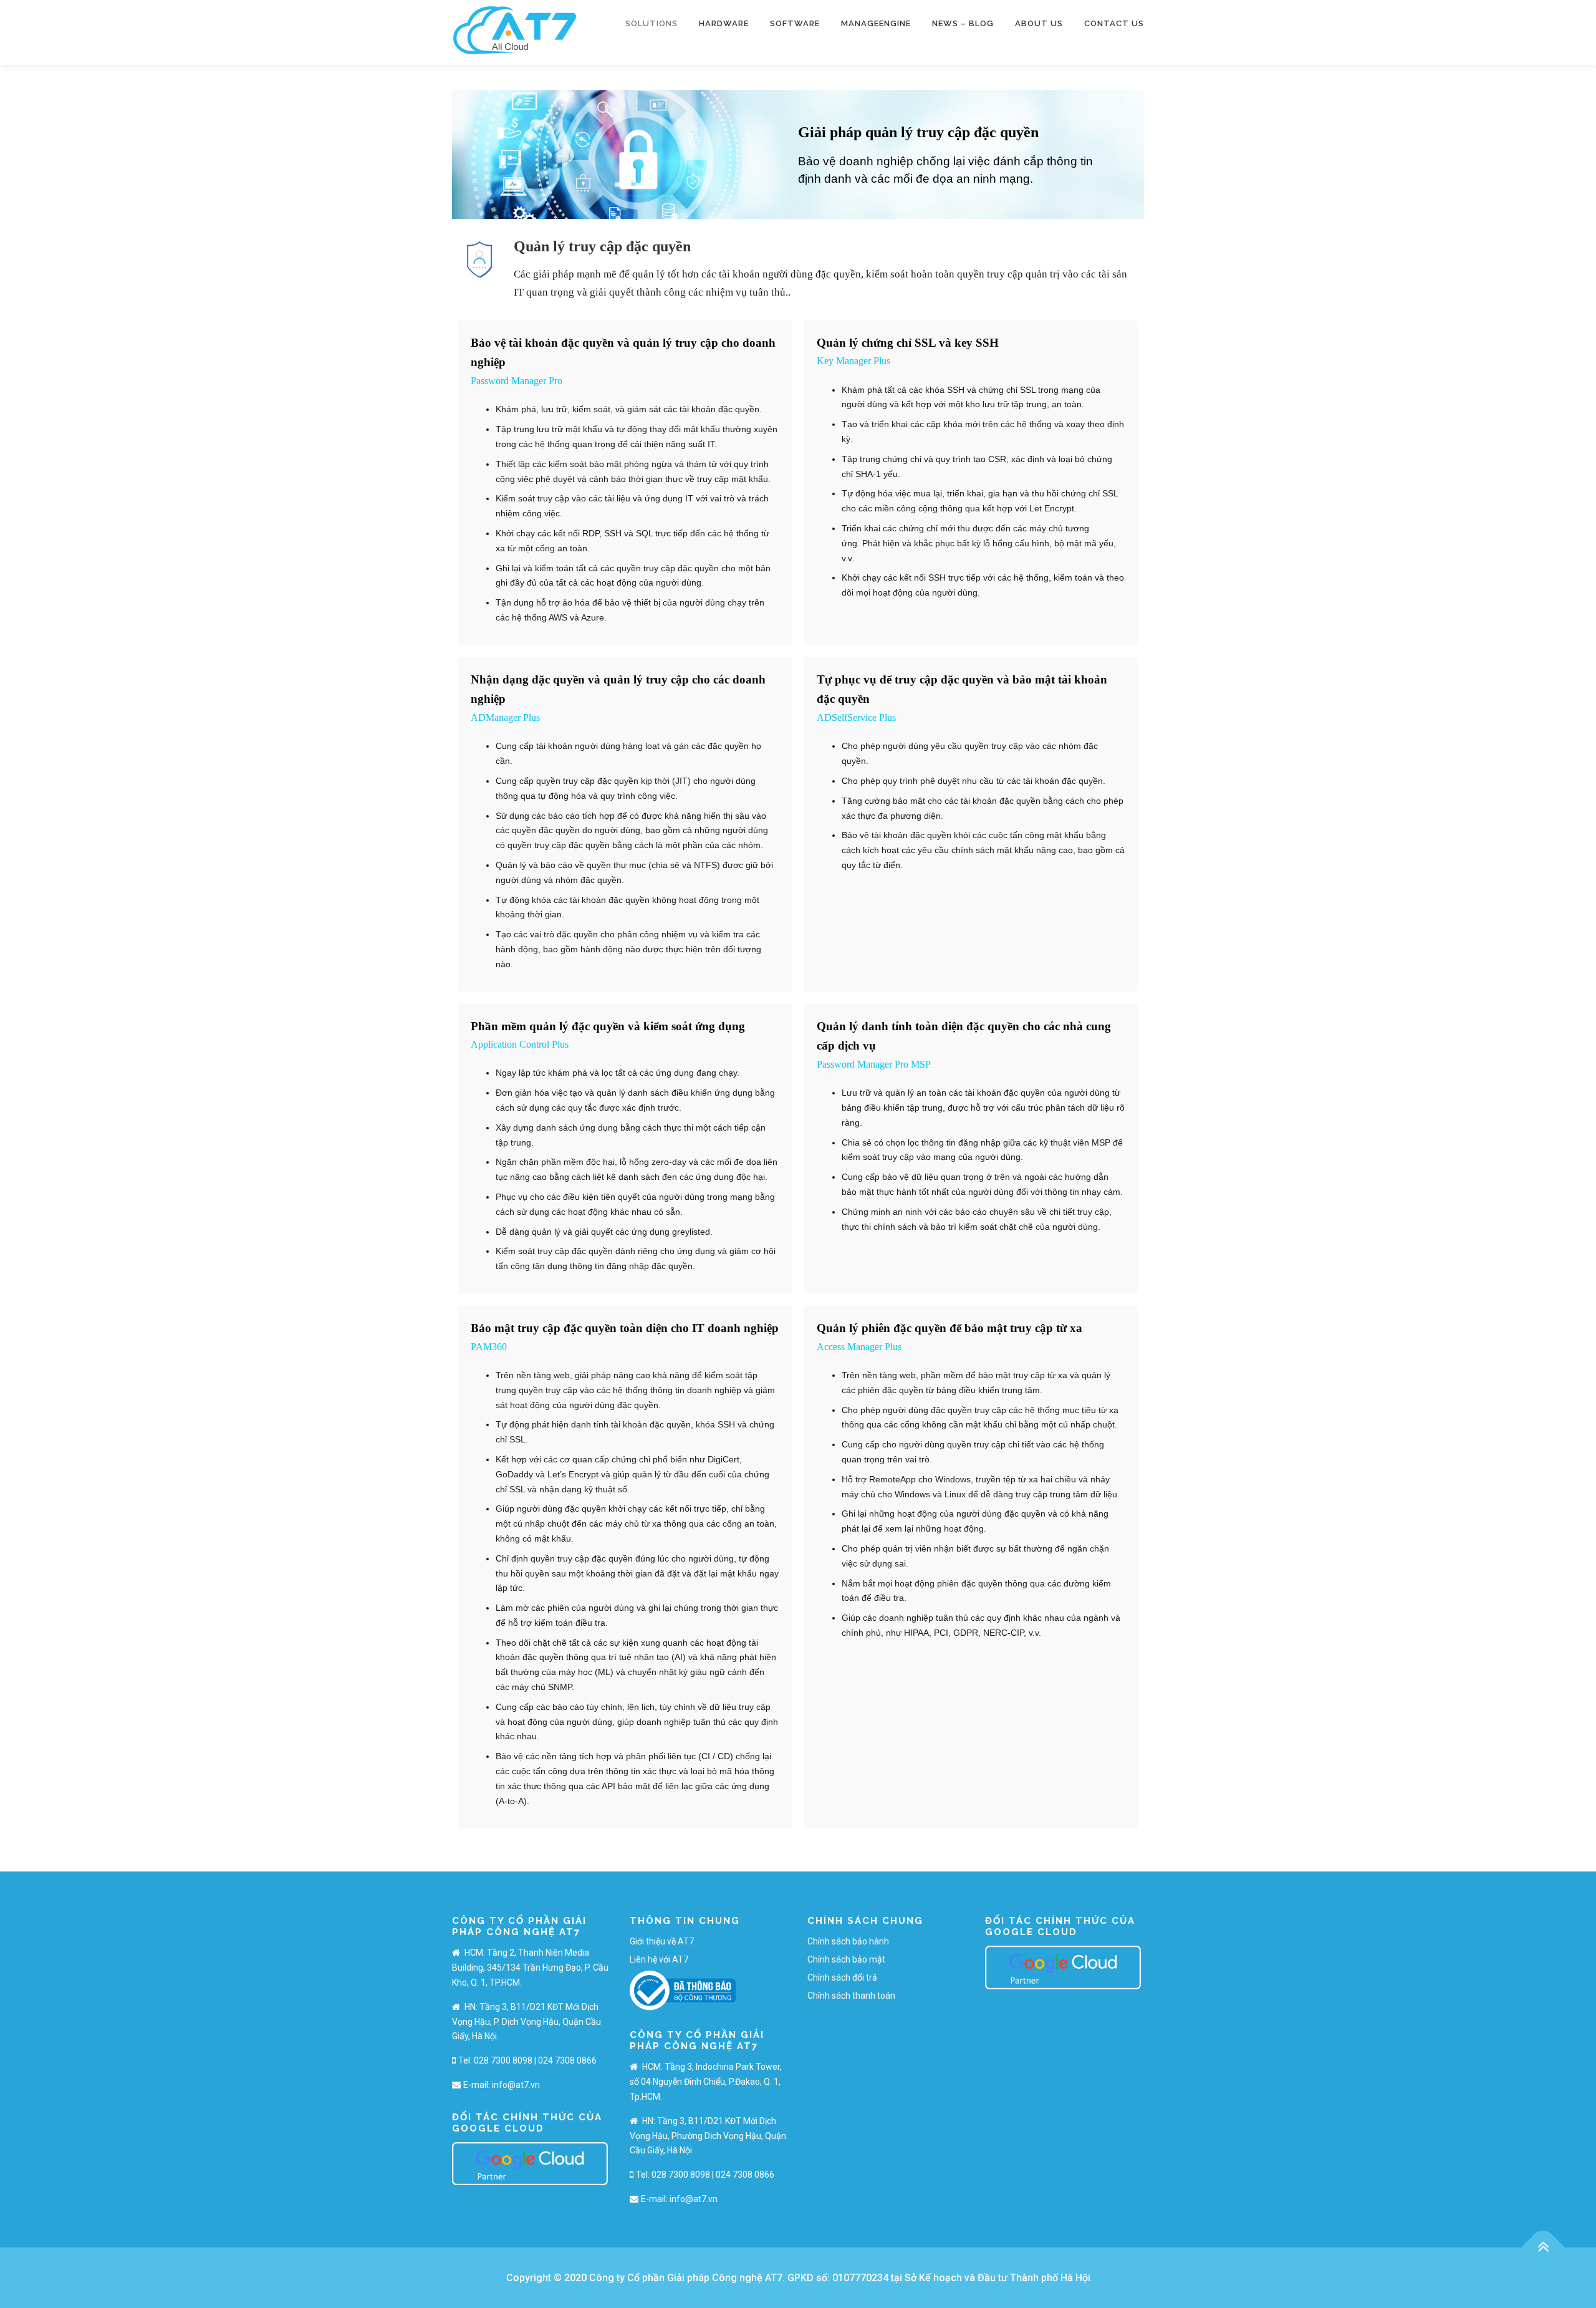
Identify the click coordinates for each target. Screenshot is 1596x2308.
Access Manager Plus (859, 1347)
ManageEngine (876, 23)
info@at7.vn (516, 2085)
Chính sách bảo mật (846, 1959)
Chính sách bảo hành (848, 1941)
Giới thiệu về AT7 (662, 1941)
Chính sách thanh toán (851, 1996)
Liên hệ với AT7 (659, 1959)
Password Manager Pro (517, 381)
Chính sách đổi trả (842, 1977)
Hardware (724, 23)
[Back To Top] (1543, 2247)
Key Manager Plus (853, 361)
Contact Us (1114, 23)
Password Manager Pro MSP (874, 1064)
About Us (1039, 23)
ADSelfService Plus (856, 717)
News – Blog (963, 23)
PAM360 (489, 1347)
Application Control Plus (520, 1044)
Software (795, 23)
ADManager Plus (505, 717)
